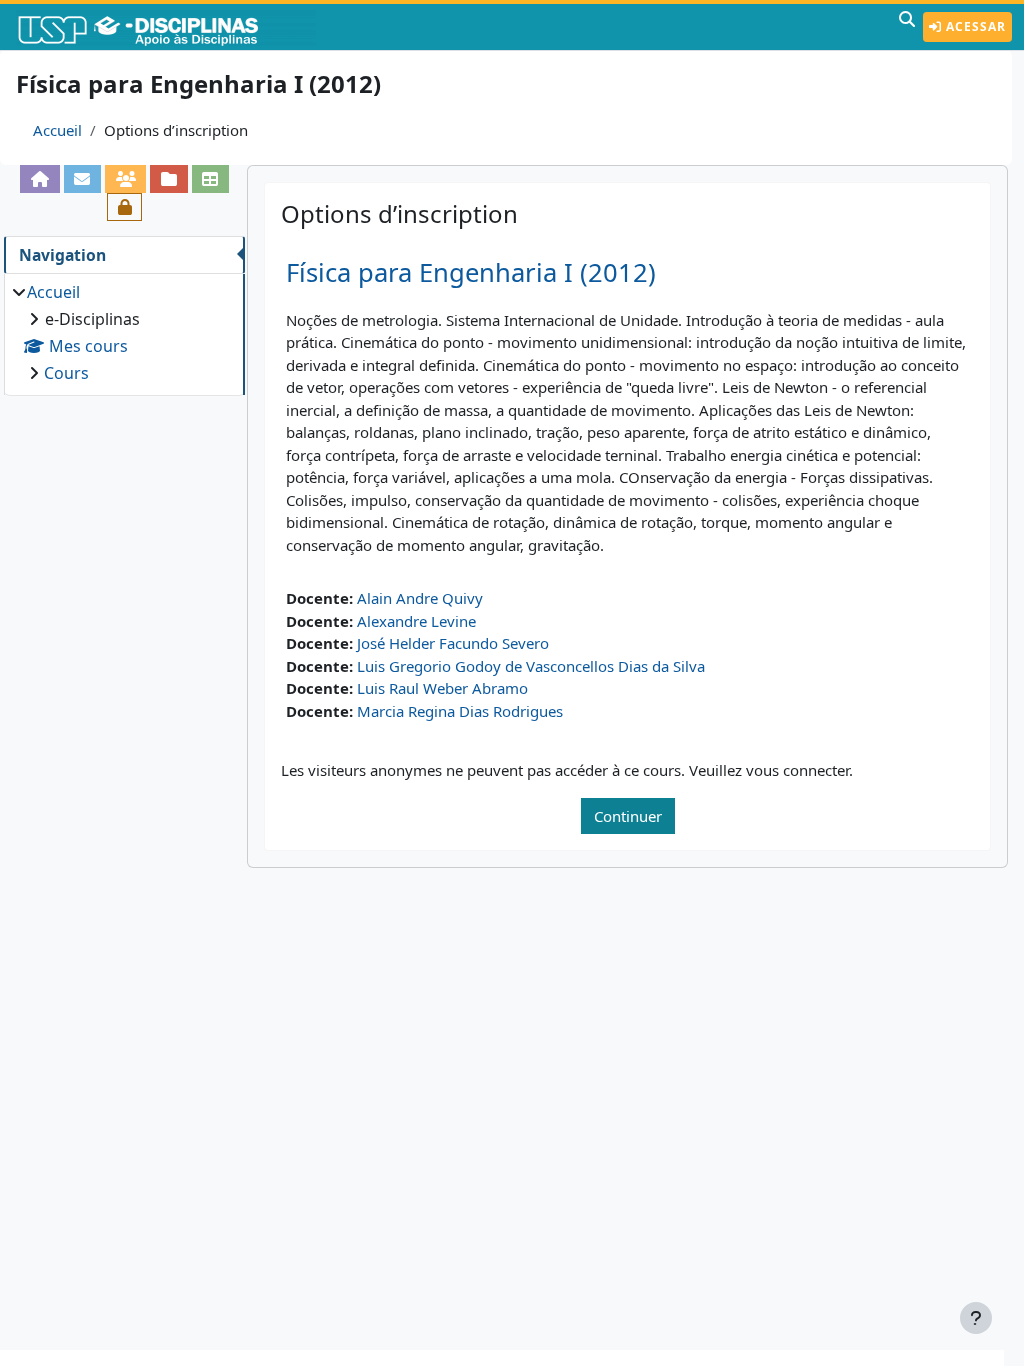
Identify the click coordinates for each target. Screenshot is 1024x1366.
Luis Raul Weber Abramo (442, 688)
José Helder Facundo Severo (453, 643)
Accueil (57, 130)
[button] (907, 27)
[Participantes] (125, 179)
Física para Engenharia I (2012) (471, 272)
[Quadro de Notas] (210, 179)
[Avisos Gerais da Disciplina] (82, 179)
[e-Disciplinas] (168, 27)
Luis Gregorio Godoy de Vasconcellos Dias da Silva (531, 666)
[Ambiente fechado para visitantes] (124, 207)
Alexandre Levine (416, 621)
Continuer (628, 816)
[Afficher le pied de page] (976, 1318)
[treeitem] (124, 332)
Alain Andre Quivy (420, 598)
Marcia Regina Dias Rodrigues (460, 711)
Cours (66, 373)
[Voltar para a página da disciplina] (39, 179)
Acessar (974, 26)
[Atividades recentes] (168, 179)
